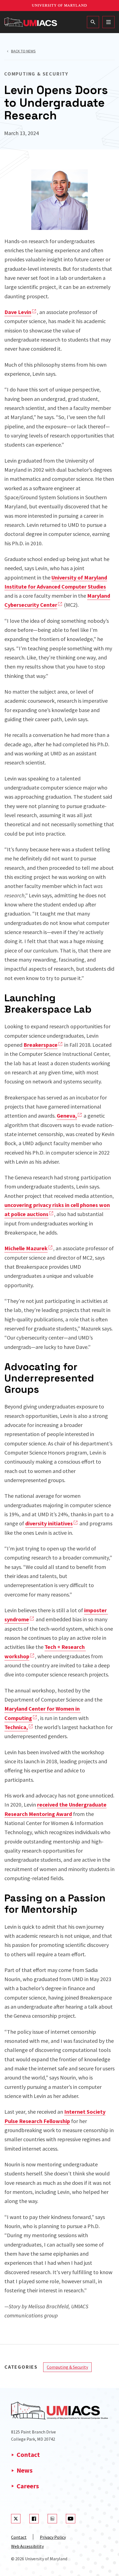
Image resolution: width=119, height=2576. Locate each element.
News (25, 2470)
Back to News (23, 51)
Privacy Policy (53, 2537)
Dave (18, 312)
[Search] (93, 22)
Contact (28, 2455)
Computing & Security (67, 2367)
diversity (49, 1523)
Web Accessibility (27, 2546)
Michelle (26, 1248)
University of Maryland (59, 6)
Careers (28, 2486)
